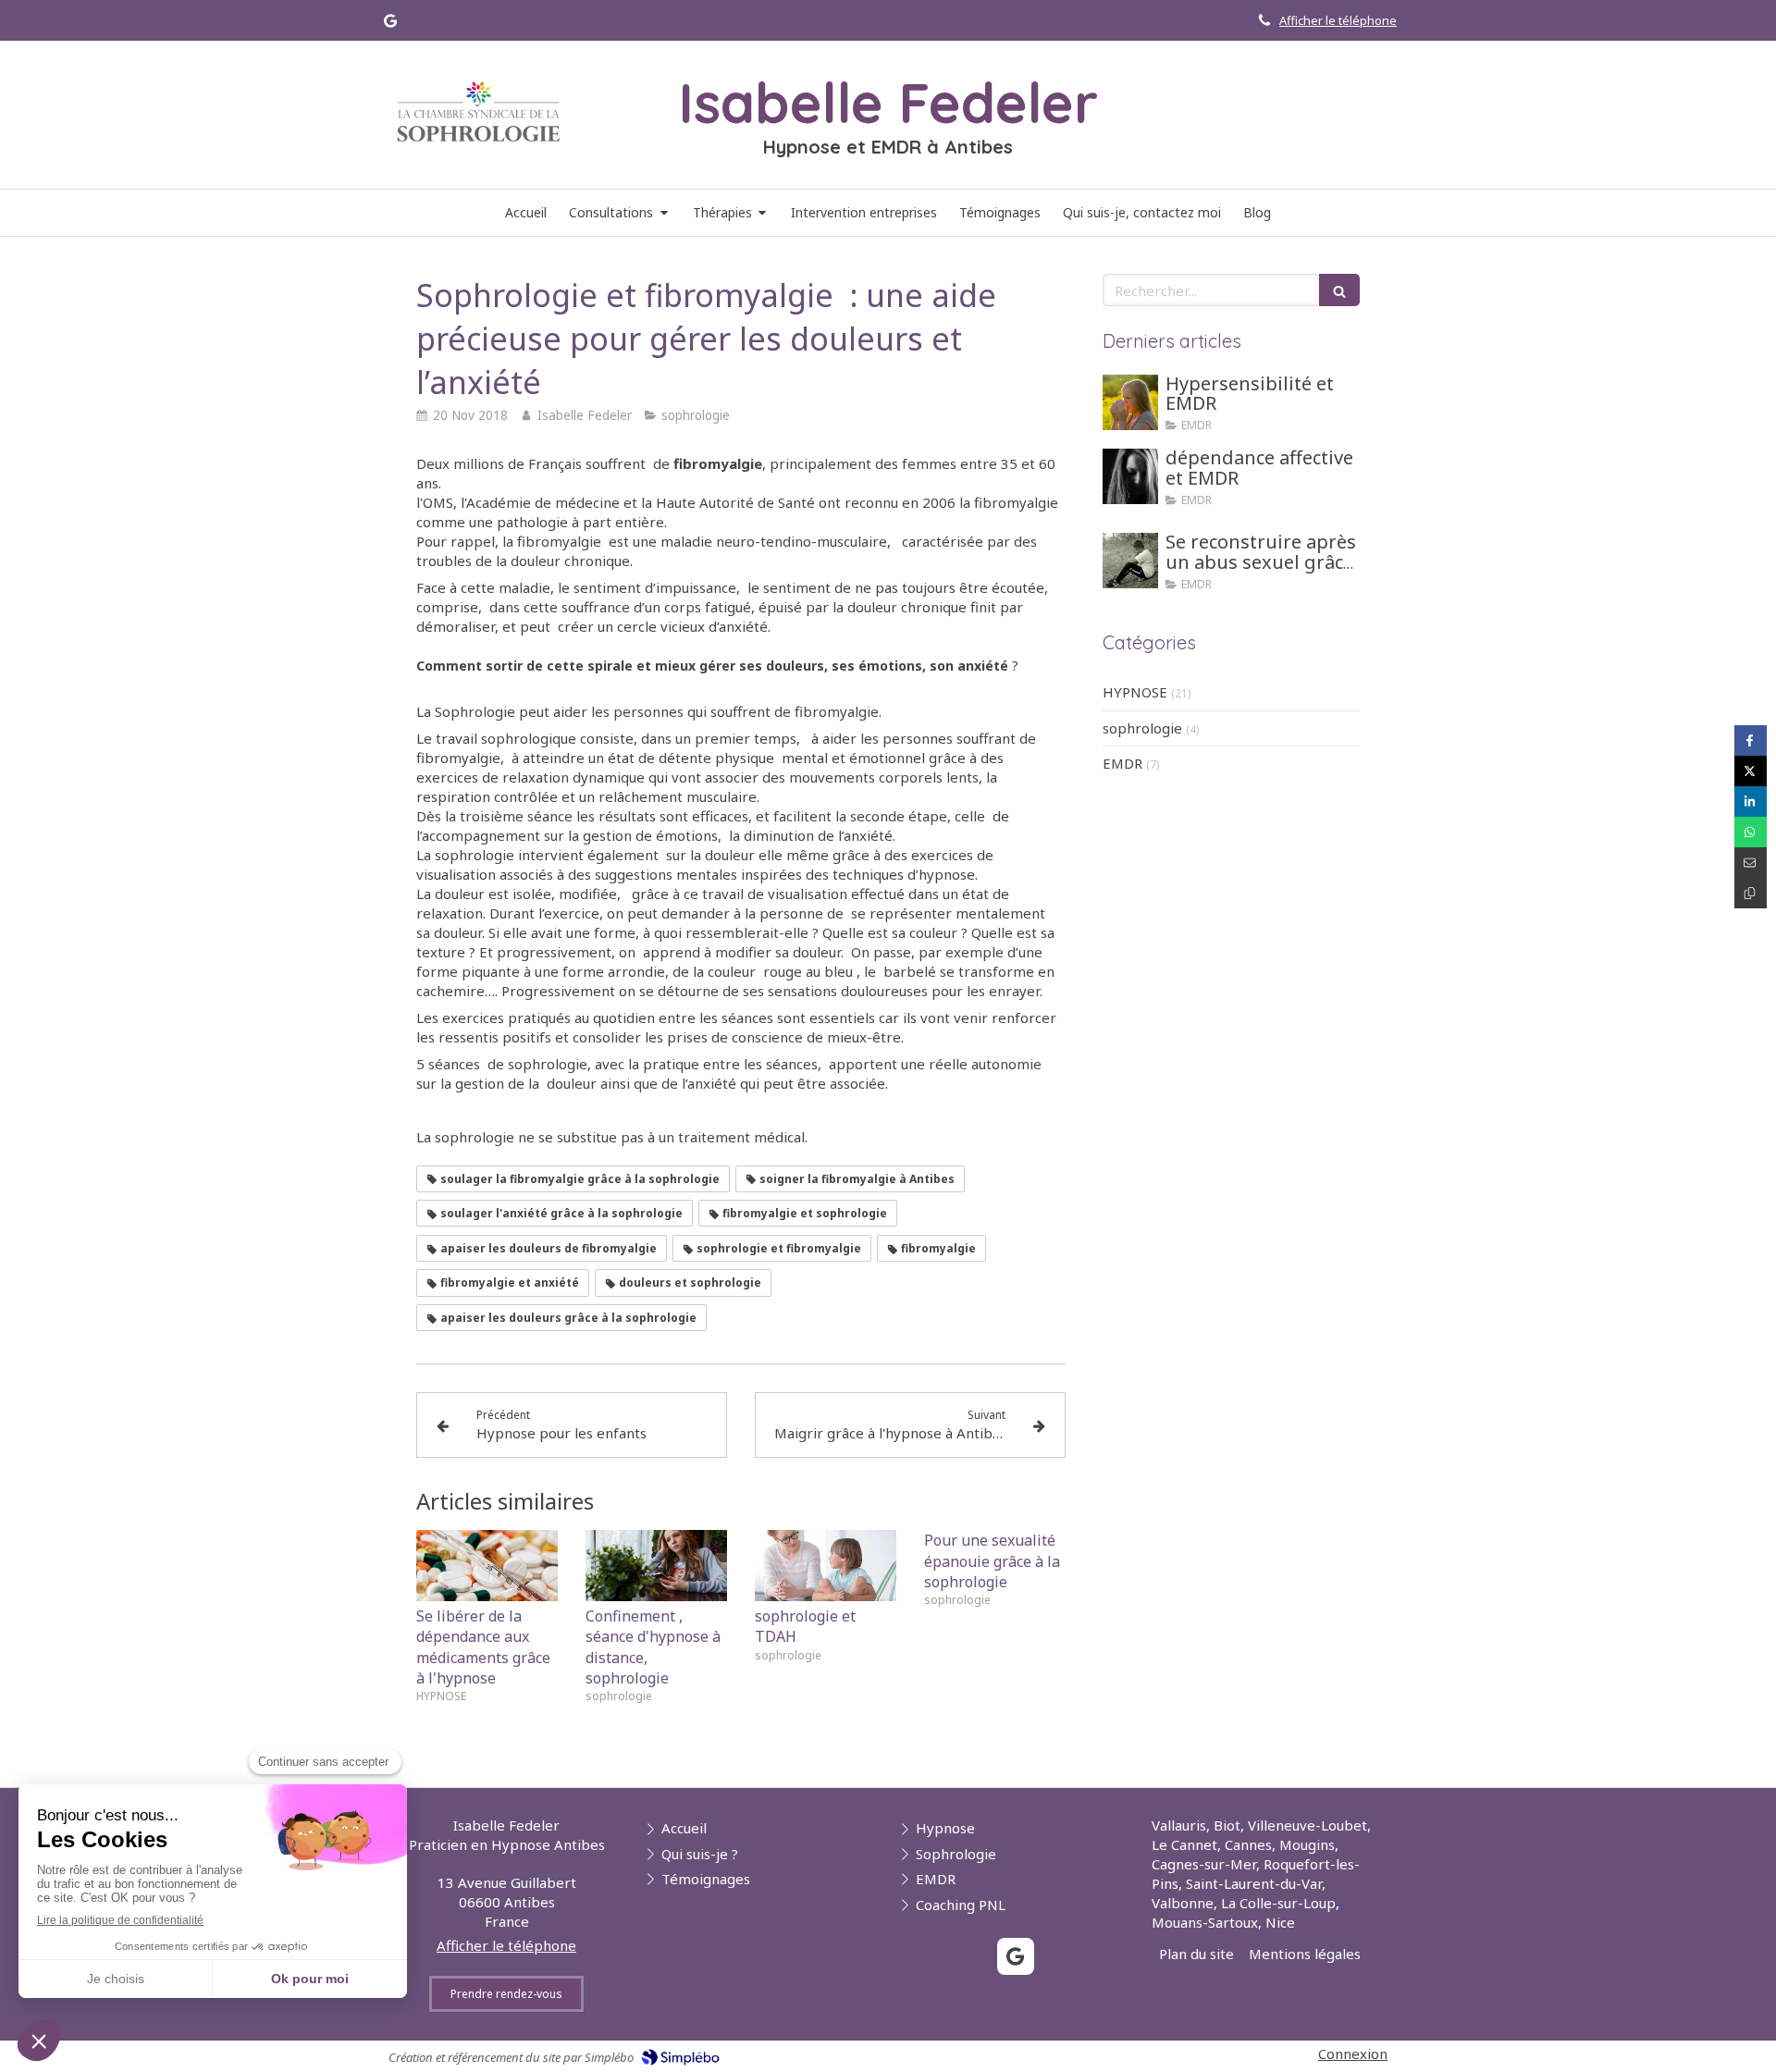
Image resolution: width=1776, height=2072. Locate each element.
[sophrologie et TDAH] (826, 1566)
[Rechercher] (1339, 290)
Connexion (1353, 2053)
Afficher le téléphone (1338, 20)
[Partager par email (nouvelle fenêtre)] (1751, 863)
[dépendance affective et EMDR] (1130, 476)
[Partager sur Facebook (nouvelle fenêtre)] (1751, 740)
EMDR (1122, 763)
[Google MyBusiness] (390, 25)
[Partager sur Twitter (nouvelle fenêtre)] (1751, 771)
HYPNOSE (1135, 692)
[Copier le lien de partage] (1751, 893)
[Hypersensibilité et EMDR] (1130, 402)
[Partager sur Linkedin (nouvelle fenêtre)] (1751, 802)
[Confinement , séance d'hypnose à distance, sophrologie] (656, 1566)
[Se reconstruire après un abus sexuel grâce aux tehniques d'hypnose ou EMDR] (1130, 561)
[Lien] (478, 112)
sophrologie (1142, 728)
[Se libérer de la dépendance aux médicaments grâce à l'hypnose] (487, 1566)
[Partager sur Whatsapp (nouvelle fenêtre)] (1751, 832)
